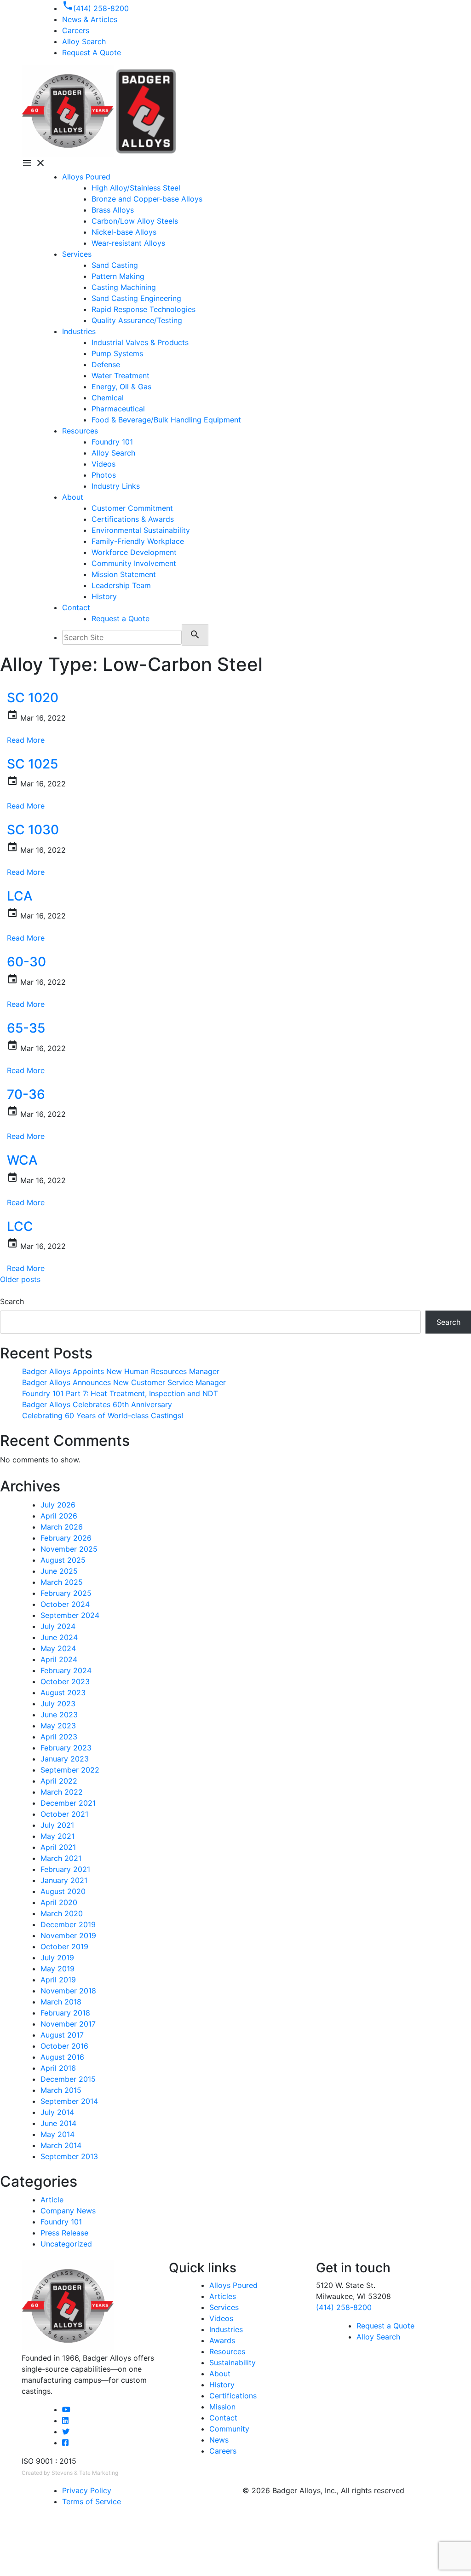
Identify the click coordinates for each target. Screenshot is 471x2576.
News (219, 2440)
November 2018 (68, 1991)
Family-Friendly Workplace (138, 541)
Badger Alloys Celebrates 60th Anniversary (97, 1404)
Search (12, 1301)
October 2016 (64, 2046)
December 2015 (68, 2079)
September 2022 (70, 1770)
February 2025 (66, 1593)
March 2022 (62, 1792)
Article (52, 2200)
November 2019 (68, 1935)
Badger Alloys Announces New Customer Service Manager (124, 1382)
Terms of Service (92, 2501)
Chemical (108, 398)
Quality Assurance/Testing (137, 320)
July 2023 (58, 1704)
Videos (103, 464)
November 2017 (68, 2024)
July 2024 (58, 1626)
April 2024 (59, 1659)
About (73, 497)
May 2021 (57, 1836)
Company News (68, 2211)
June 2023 (59, 1715)
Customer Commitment (132, 508)
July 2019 (57, 1958)
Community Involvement (134, 563)
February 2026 (66, 1538)
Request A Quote (92, 52)
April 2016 (58, 2068)
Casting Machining (124, 287)
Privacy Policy (87, 2490)
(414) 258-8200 (344, 2307)
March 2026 (62, 1527)
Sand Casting (115, 265)
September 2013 (69, 2156)
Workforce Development (134, 552)
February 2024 (66, 1670)
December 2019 (68, 1924)
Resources (80, 431)
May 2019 (57, 1969)
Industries (79, 331)
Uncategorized (66, 2244)
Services (77, 254)
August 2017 (62, 2035)
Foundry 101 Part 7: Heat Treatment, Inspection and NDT (120, 1393)
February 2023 (66, 1748)
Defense (106, 364)
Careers (223, 2451)
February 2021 (65, 1869)
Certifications (233, 2396)
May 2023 (58, 1726)
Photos (104, 475)
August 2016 (62, 2057)
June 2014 (58, 2123)
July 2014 (57, 2112)
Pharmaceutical (118, 409)
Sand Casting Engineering (136, 298)
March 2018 (61, 2002)
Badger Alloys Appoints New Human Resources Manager (121, 1371)
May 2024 (58, 1648)
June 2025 (59, 1571)
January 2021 (64, 1880)
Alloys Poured (86, 177)
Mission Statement (124, 574)
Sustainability (233, 2362)
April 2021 (58, 1847)
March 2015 (61, 2090)
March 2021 (61, 1858)
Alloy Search (84, 41)
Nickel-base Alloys (124, 232)
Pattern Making (118, 276)
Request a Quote (121, 618)
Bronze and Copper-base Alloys (147, 199)
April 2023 (59, 1737)
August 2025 (63, 1560)
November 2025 (69, 1549)
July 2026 (58, 1505)
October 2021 (64, 1814)
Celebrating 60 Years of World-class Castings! (103, 1415)
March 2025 (62, 1582)
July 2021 (57, 1825)
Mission (222, 2407)
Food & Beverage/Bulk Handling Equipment (166, 420)
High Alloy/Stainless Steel (136, 188)
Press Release (64, 2233)
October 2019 (64, 1946)
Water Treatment (121, 375)
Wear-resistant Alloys (128, 243)
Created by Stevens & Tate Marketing (70, 2473)
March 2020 (62, 1913)
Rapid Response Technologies (144, 309)
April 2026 (59, 1516)
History (104, 596)
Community (229, 2429)
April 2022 (59, 1781)
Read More (26, 740)
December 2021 (68, 1803)
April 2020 (59, 1902)
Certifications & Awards (133, 519)
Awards (222, 2340)
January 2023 (65, 1759)
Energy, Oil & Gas (121, 387)
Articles (223, 2296)
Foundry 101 (112, 442)
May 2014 (57, 2134)
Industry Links (116, 486)
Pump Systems (117, 353)
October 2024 (65, 1604)
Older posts (20, 1279)
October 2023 (65, 1681)
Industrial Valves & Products (140, 342)
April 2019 (58, 1980)
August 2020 (63, 1891)
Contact (76, 607)
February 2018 (65, 2013)
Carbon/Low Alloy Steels (135, 221)
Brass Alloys (113, 210)
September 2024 (70, 1615)
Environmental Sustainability (141, 530)
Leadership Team (121, 585)
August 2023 (63, 1692)
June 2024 (59, 1637)
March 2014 (61, 2145)
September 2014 (69, 2101)
